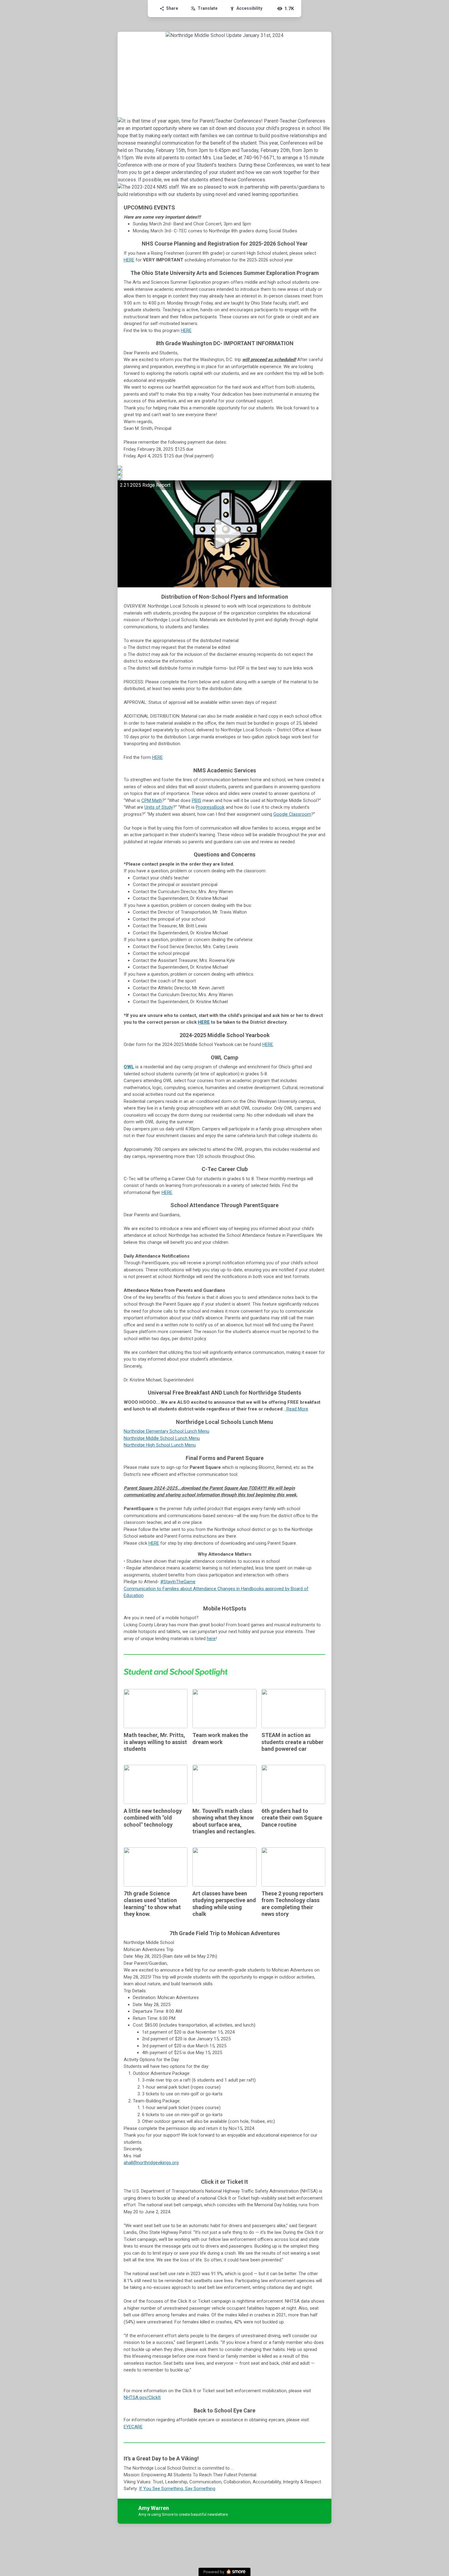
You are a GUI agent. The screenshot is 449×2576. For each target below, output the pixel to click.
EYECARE (133, 2427)
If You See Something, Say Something (177, 2489)
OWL (129, 1067)
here (211, 1639)
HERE (129, 260)
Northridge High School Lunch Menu (160, 1445)
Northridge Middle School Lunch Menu (162, 1438)
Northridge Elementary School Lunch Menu (166, 1431)
